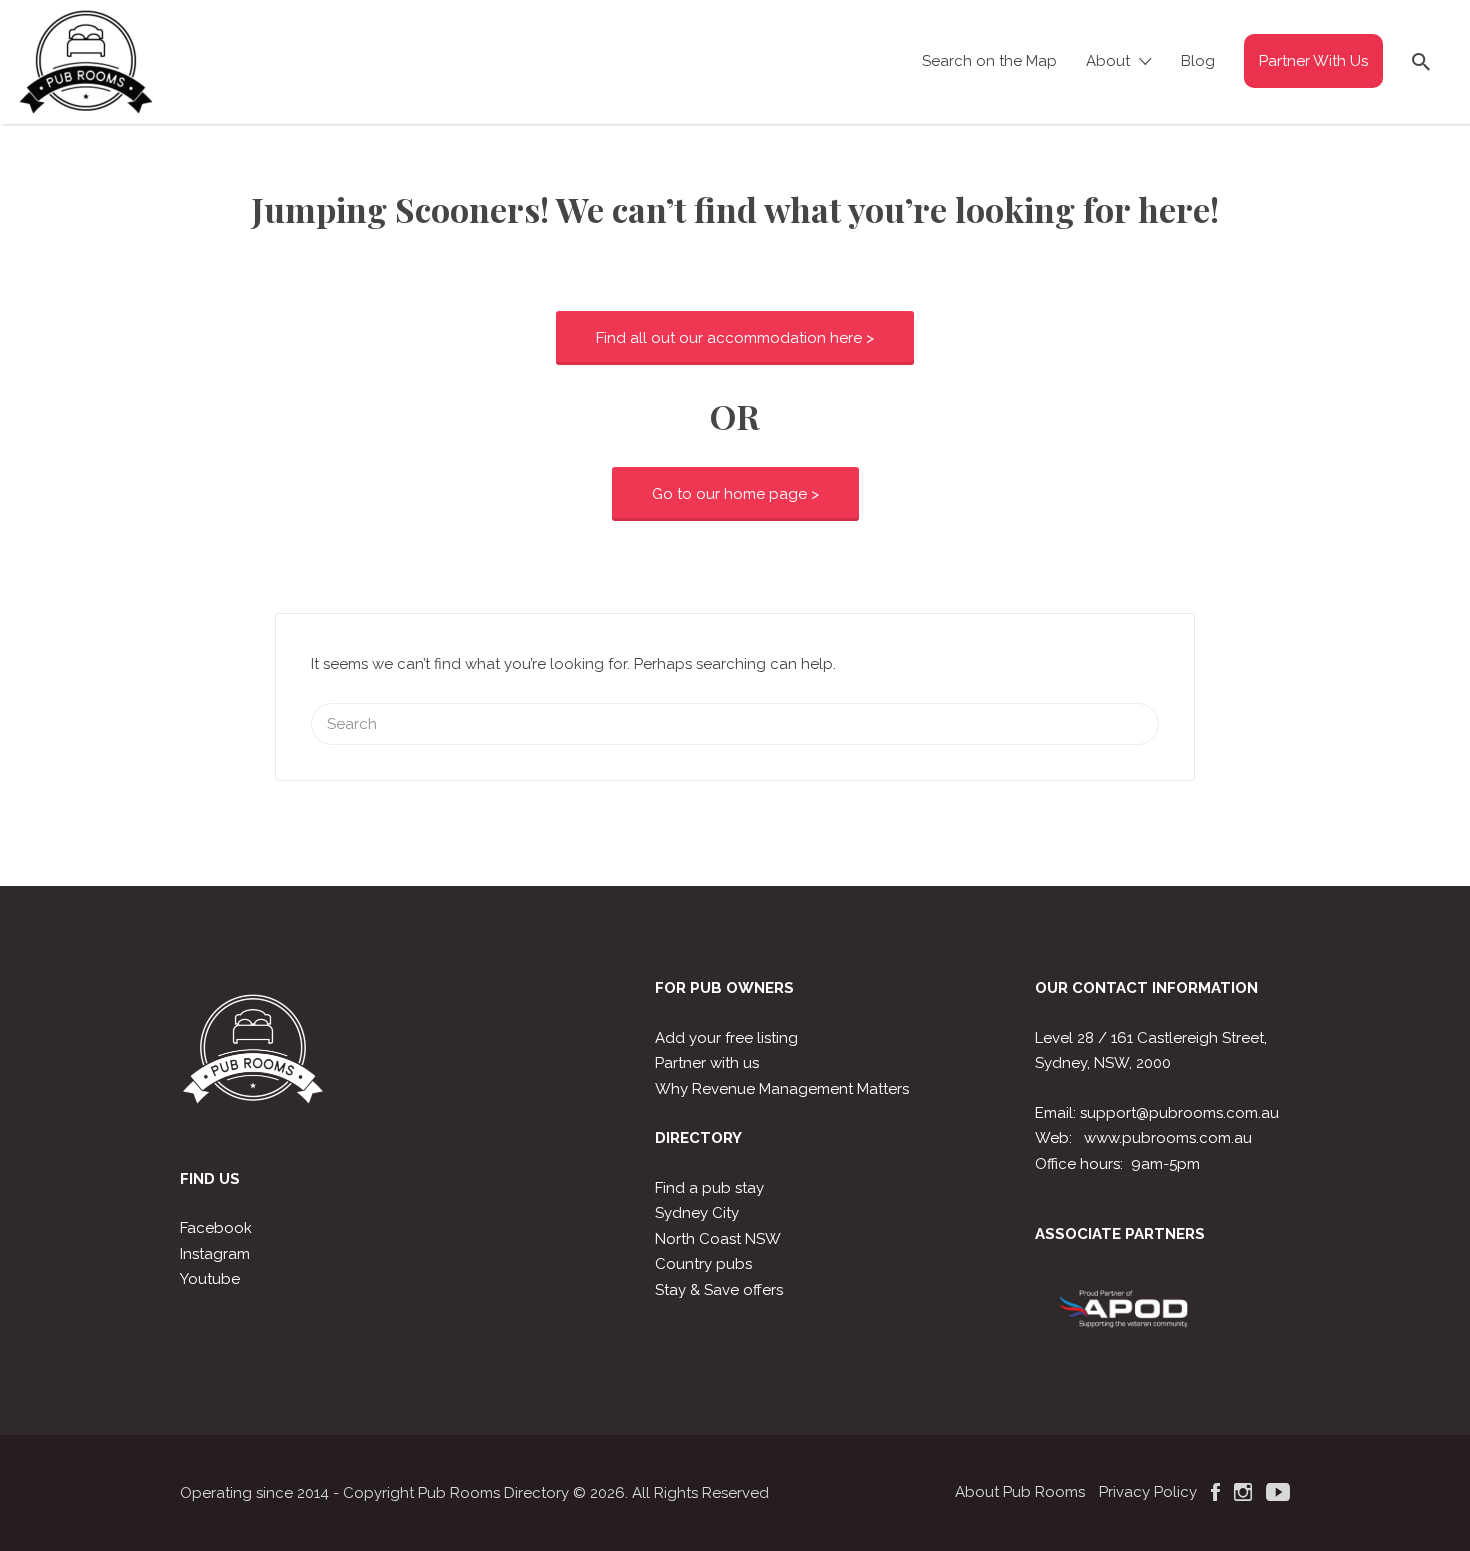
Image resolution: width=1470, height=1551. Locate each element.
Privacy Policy (1148, 1492)
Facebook (216, 1228)
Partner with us (707, 1063)
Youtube (210, 1279)
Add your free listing (726, 1038)
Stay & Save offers (719, 1290)
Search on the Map (989, 61)
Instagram (215, 1254)
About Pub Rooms (1020, 1492)
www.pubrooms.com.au (1168, 1138)
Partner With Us (1313, 61)
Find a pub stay (709, 1188)
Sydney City (697, 1213)
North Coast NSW (718, 1239)
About (1108, 61)
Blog (1198, 61)
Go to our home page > (735, 494)
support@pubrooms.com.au (1179, 1113)
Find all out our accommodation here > (735, 338)
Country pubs (703, 1264)
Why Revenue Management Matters (782, 1089)
